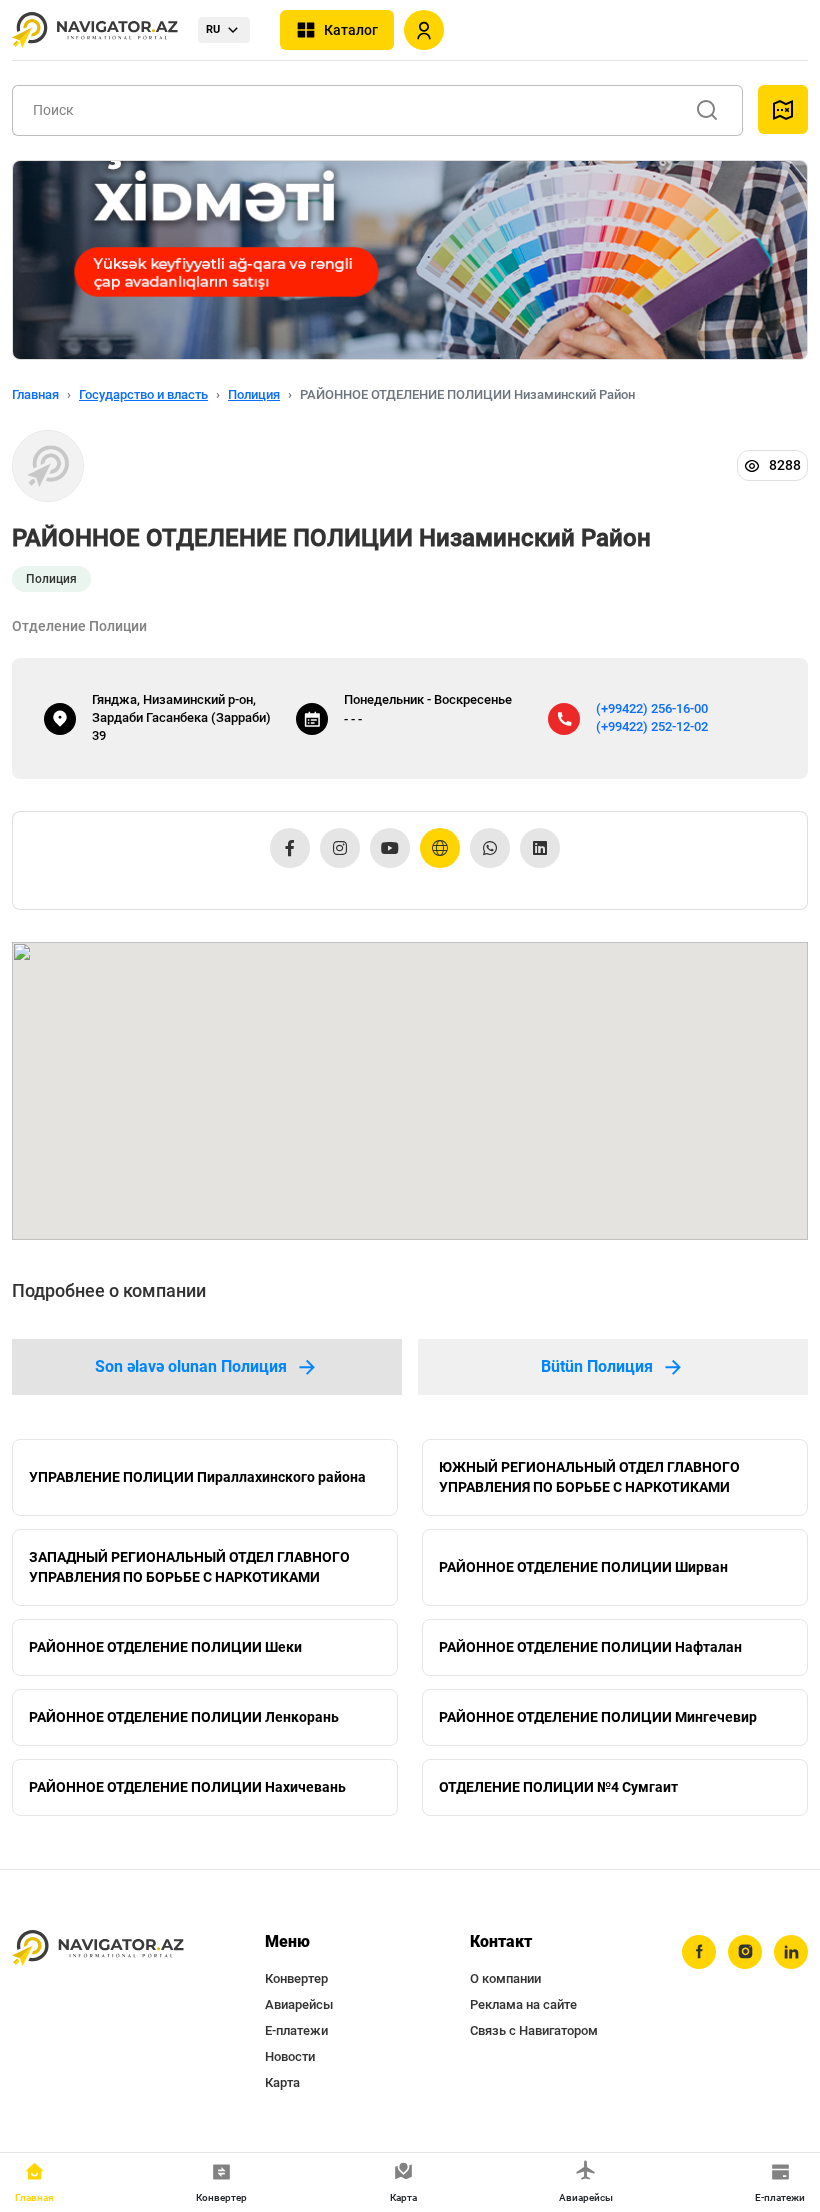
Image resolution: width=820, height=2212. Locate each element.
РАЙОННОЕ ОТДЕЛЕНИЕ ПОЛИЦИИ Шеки (165, 1647)
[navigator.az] (98, 1948)
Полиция (254, 394)
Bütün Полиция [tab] (597, 1366)
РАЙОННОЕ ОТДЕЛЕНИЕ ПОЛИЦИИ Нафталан (590, 1647)
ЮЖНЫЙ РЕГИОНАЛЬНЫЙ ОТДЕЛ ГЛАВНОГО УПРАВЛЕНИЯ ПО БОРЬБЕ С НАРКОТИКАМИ (589, 1477)
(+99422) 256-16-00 (652, 708)
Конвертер (296, 1978)
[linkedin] (791, 1952)
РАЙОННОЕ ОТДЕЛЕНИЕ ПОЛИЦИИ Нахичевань (187, 1787)
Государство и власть (143, 394)
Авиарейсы (299, 2004)
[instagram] (745, 1952)
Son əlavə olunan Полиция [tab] (191, 1366)
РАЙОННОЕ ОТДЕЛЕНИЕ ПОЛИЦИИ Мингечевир (598, 1717)
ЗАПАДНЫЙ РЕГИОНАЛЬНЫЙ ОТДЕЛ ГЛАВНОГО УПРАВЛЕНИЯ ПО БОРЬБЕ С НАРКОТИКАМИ (189, 1567)
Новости (290, 2056)
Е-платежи (296, 2030)
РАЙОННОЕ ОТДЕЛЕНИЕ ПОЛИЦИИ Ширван (583, 1567)
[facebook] (699, 1952)
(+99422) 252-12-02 (652, 726)
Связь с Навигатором (534, 2030)
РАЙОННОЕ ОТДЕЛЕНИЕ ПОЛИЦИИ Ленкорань (184, 1717)
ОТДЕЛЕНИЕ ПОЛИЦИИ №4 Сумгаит (558, 1787)
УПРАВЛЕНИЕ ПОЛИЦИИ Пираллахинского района (197, 1477)
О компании (505, 1978)
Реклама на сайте (523, 2004)
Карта (282, 2082)
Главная (35, 394)
